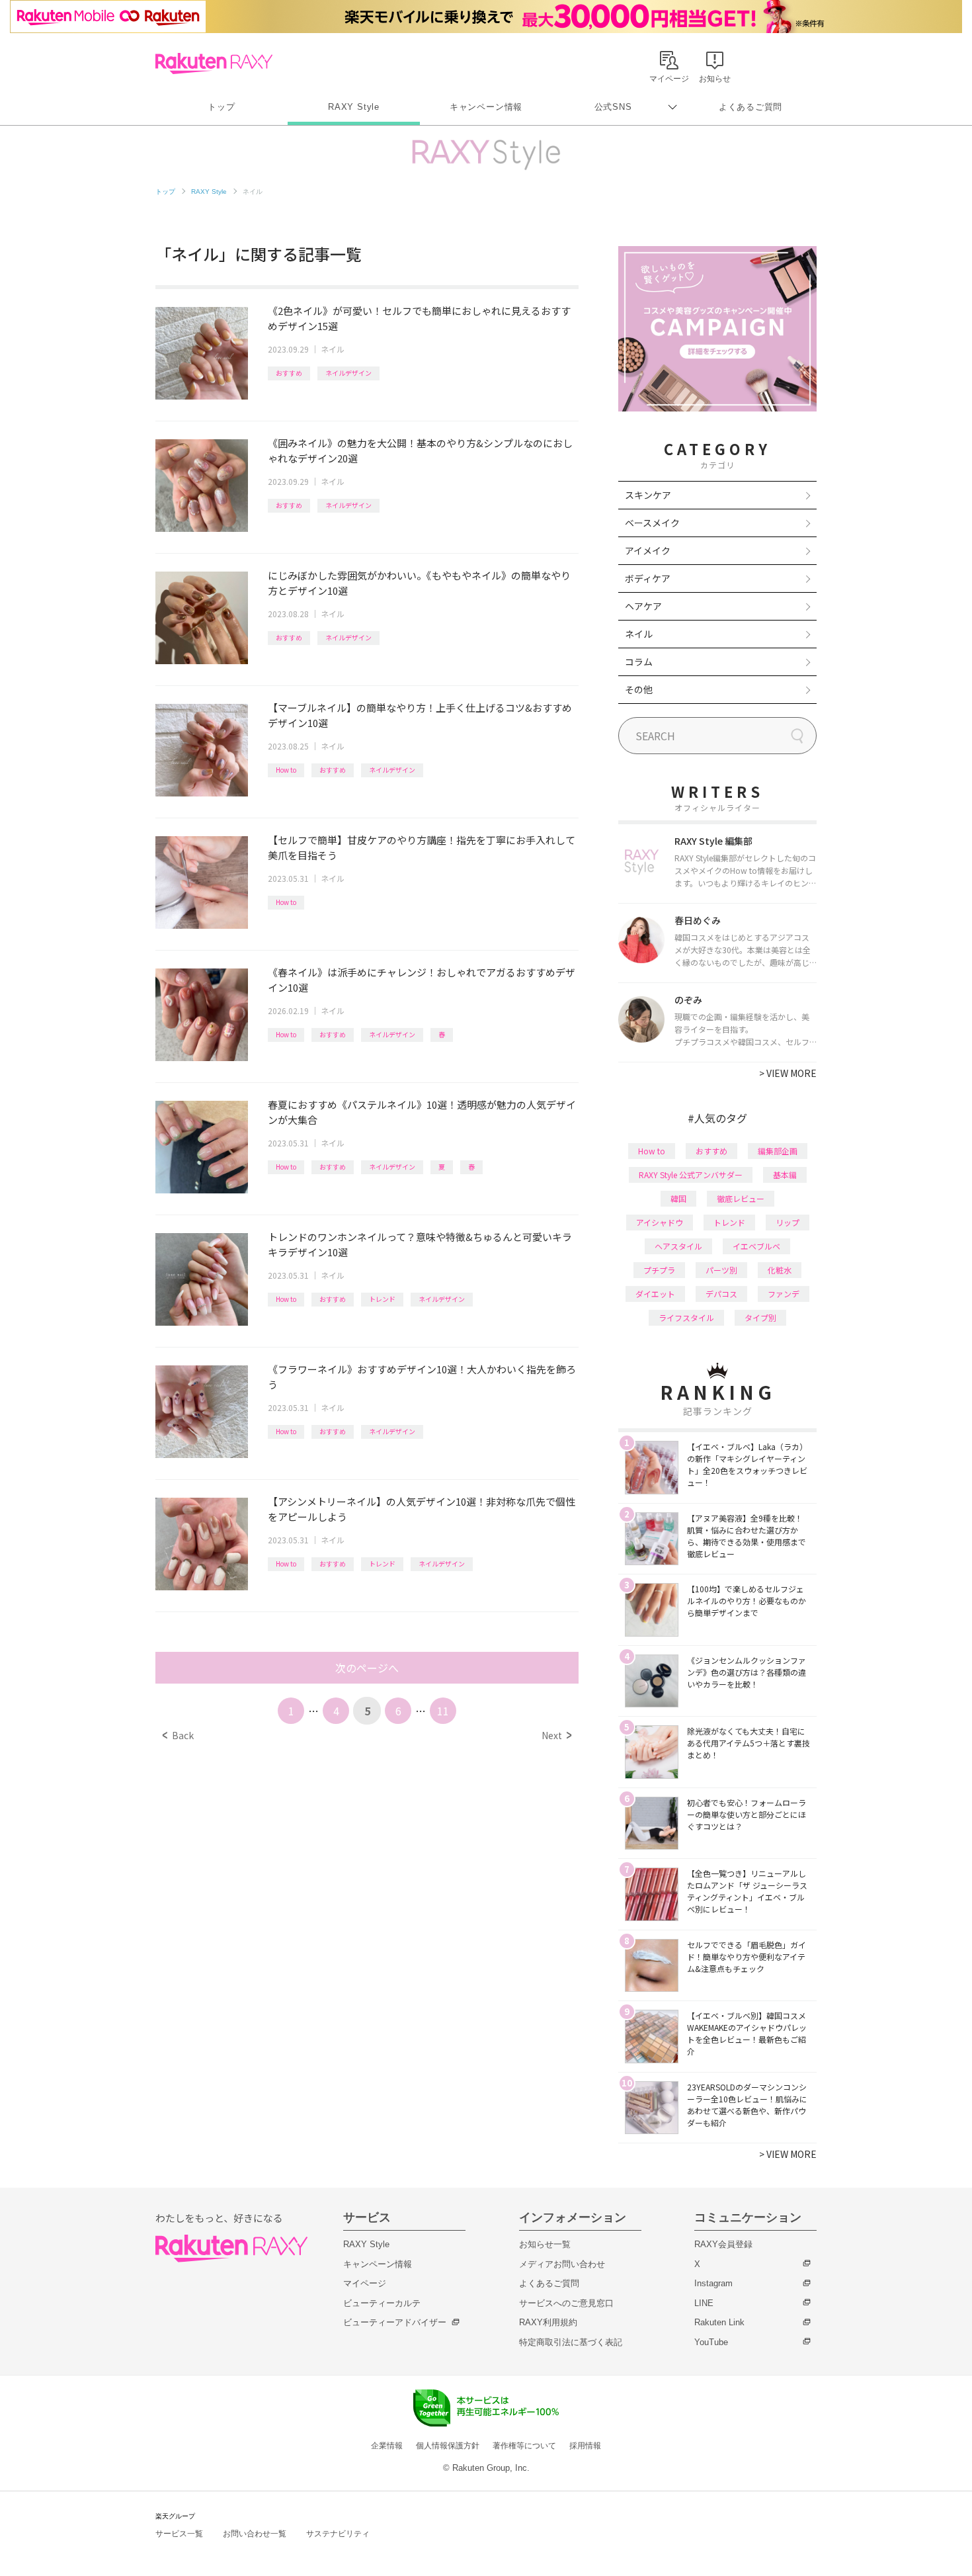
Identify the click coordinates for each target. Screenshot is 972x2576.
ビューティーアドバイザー (395, 2322)
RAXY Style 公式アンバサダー (691, 1175)
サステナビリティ (338, 2534)
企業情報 (387, 2446)
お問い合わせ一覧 (255, 2534)
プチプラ (659, 1270)
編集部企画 (778, 1151)
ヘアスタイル (678, 1246)
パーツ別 (721, 1270)
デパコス (721, 1294)
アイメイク (648, 550)
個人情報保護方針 (448, 2446)
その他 (639, 689)
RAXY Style (354, 107)
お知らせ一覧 (545, 2244)
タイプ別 (760, 1317)
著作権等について (524, 2446)
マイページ (365, 2283)
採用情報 (585, 2446)
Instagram (713, 2283)
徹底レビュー (741, 1198)
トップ (221, 107)
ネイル (333, 349)
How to (286, 770)
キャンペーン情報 (486, 107)
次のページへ (367, 1668)
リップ (788, 1222)
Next (556, 1735)
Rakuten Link (719, 2322)
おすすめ (289, 373)
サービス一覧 (179, 2534)
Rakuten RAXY (214, 64)
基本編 (785, 1175)
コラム (639, 662)
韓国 (678, 1198)
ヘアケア (643, 606)
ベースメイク (652, 523)
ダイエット (655, 1294)
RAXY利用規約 (548, 2322)
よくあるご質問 (750, 107)
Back (178, 1735)
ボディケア (648, 578)
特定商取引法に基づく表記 (571, 2342)
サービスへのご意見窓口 (566, 2303)
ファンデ (784, 1294)
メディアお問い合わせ (562, 2264)
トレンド (382, 1299)
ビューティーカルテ (382, 2303)
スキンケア (648, 495)
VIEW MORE (788, 1073)
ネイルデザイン (348, 373)
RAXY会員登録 (723, 2244)
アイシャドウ (660, 1222)
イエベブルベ (756, 1246)
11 (443, 1711)
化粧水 (780, 1270)
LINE (704, 2303)
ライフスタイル (686, 1317)
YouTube (711, 2342)
